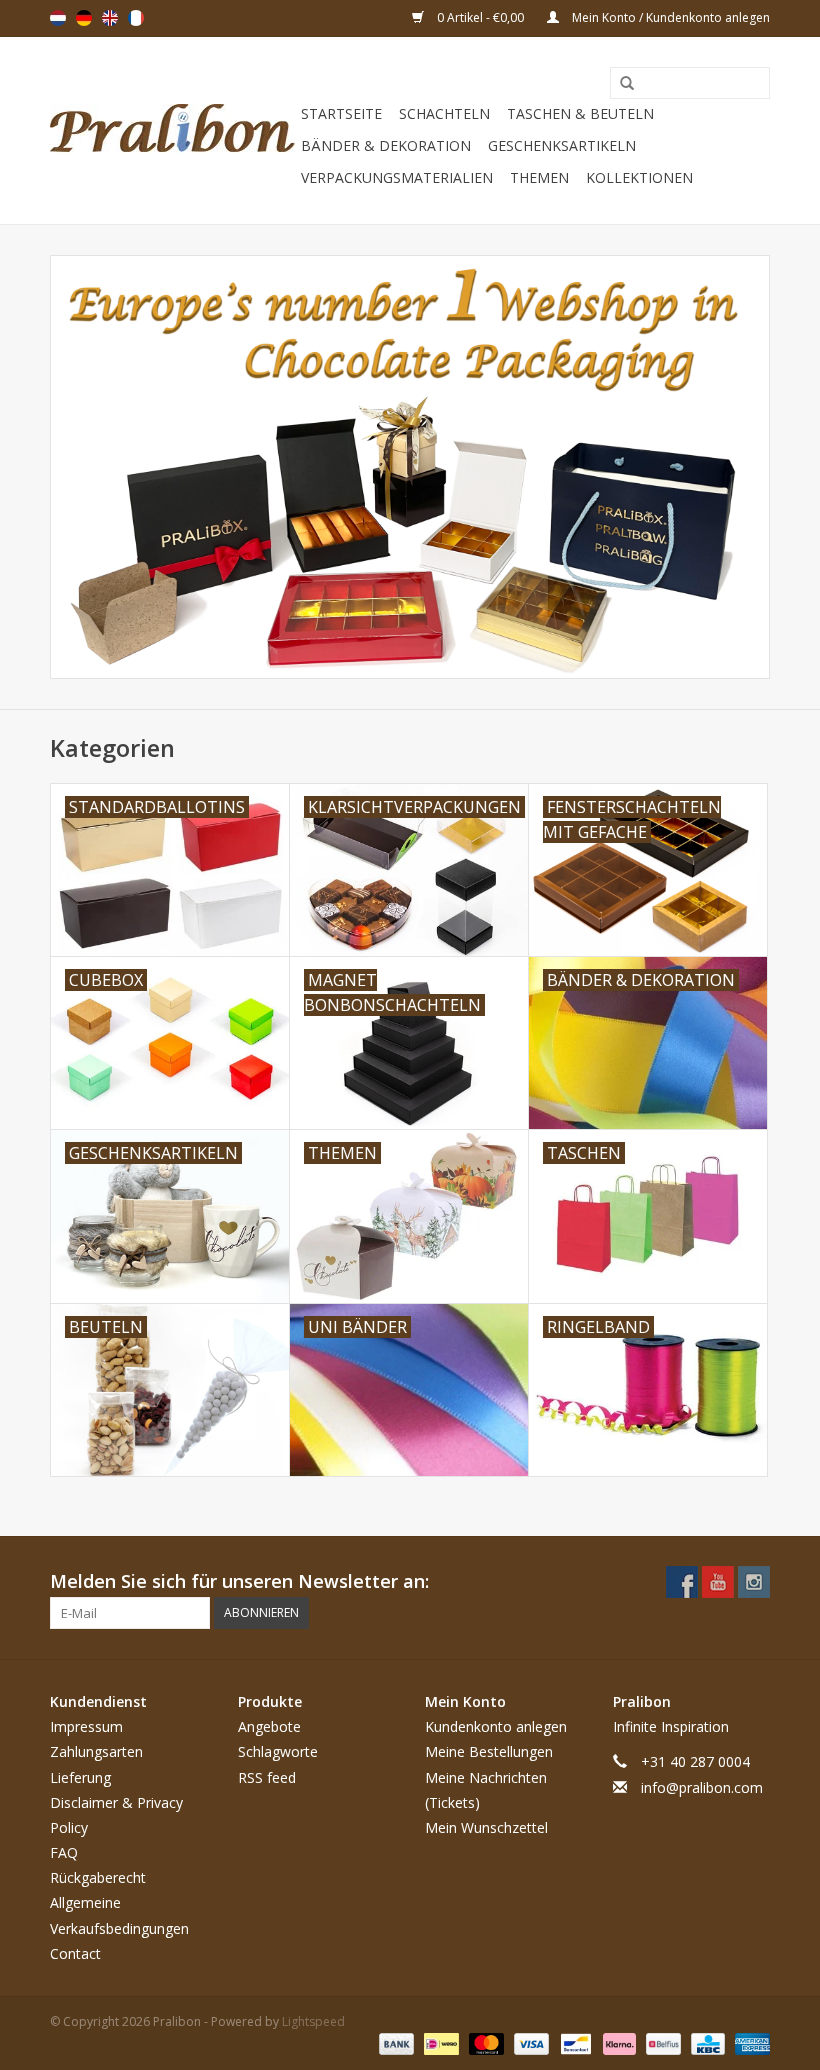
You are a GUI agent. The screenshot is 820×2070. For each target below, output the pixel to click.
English (110, 18)
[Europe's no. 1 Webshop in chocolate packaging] (172, 130)
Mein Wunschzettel (486, 1827)
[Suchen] (620, 84)
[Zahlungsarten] (394, 2042)
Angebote (269, 1726)
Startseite (341, 113)
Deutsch (84, 18)
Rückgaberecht (98, 1877)
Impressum (86, 1726)
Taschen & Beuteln (580, 113)
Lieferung (80, 1777)
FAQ (64, 1852)
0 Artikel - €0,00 (480, 17)
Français (136, 18)
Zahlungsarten (96, 1751)
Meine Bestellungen (489, 1751)
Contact (75, 1953)
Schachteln (444, 113)
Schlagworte (278, 1751)
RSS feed (267, 1777)
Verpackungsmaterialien (397, 177)
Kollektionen (639, 177)
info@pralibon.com (702, 1787)
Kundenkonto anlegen (496, 1726)
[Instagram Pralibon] (754, 1582)
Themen (539, 177)
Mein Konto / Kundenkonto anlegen (669, 17)
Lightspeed (313, 2021)
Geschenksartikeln (562, 145)
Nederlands (58, 18)
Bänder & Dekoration (386, 145)
